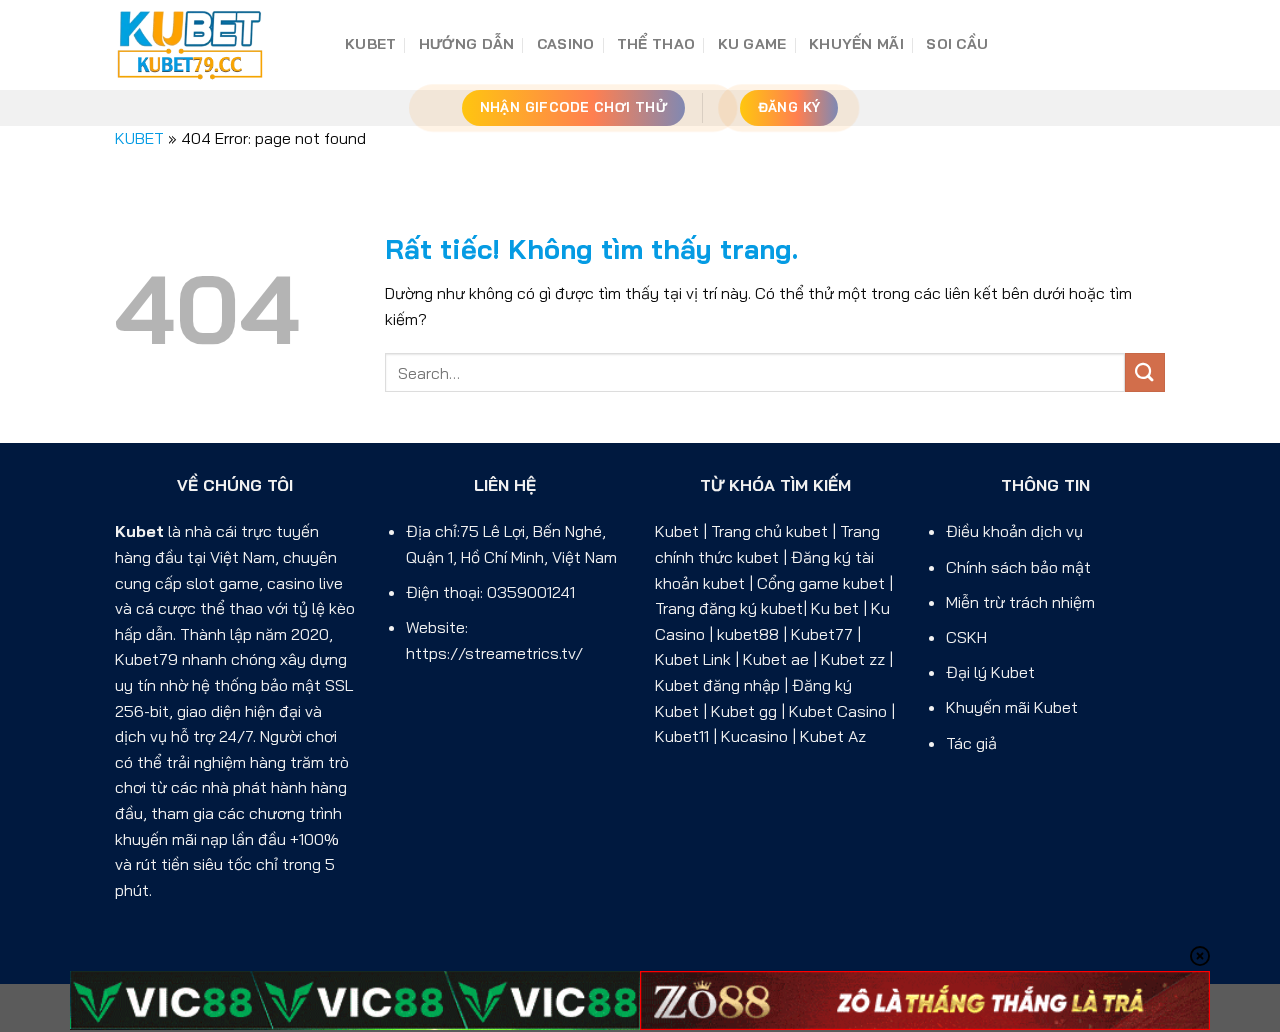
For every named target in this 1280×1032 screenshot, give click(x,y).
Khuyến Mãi (856, 44)
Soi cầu (957, 44)
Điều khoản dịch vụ (1014, 531)
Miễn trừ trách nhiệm (1020, 602)
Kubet (139, 531)
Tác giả (971, 743)
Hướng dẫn (467, 44)
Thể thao (656, 44)
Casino (566, 44)
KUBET (370, 44)
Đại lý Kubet (990, 672)
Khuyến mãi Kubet (1012, 707)
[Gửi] (1145, 372)
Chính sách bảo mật (1018, 567)
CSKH (966, 637)
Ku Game (752, 44)
